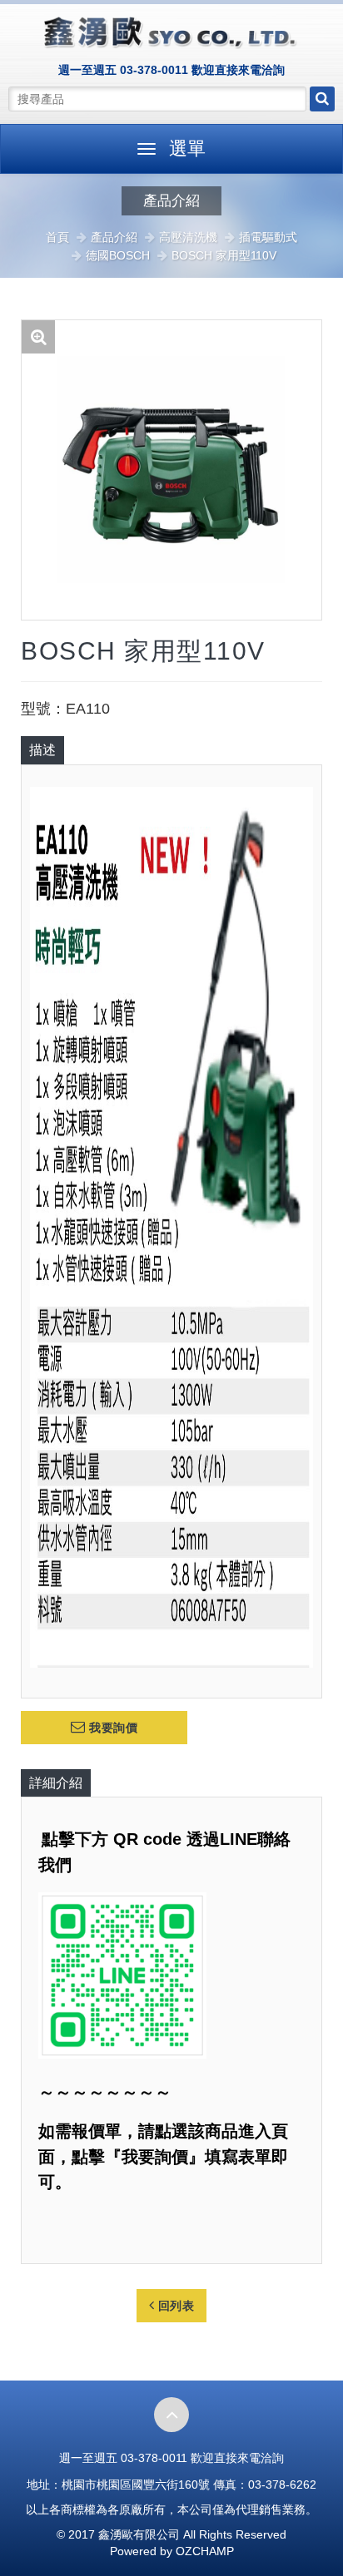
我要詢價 (112, 1728)
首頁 (57, 237)
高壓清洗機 (188, 237)
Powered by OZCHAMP (172, 2551)
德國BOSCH (118, 255)
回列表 (174, 2306)
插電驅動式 (268, 237)
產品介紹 (114, 237)
